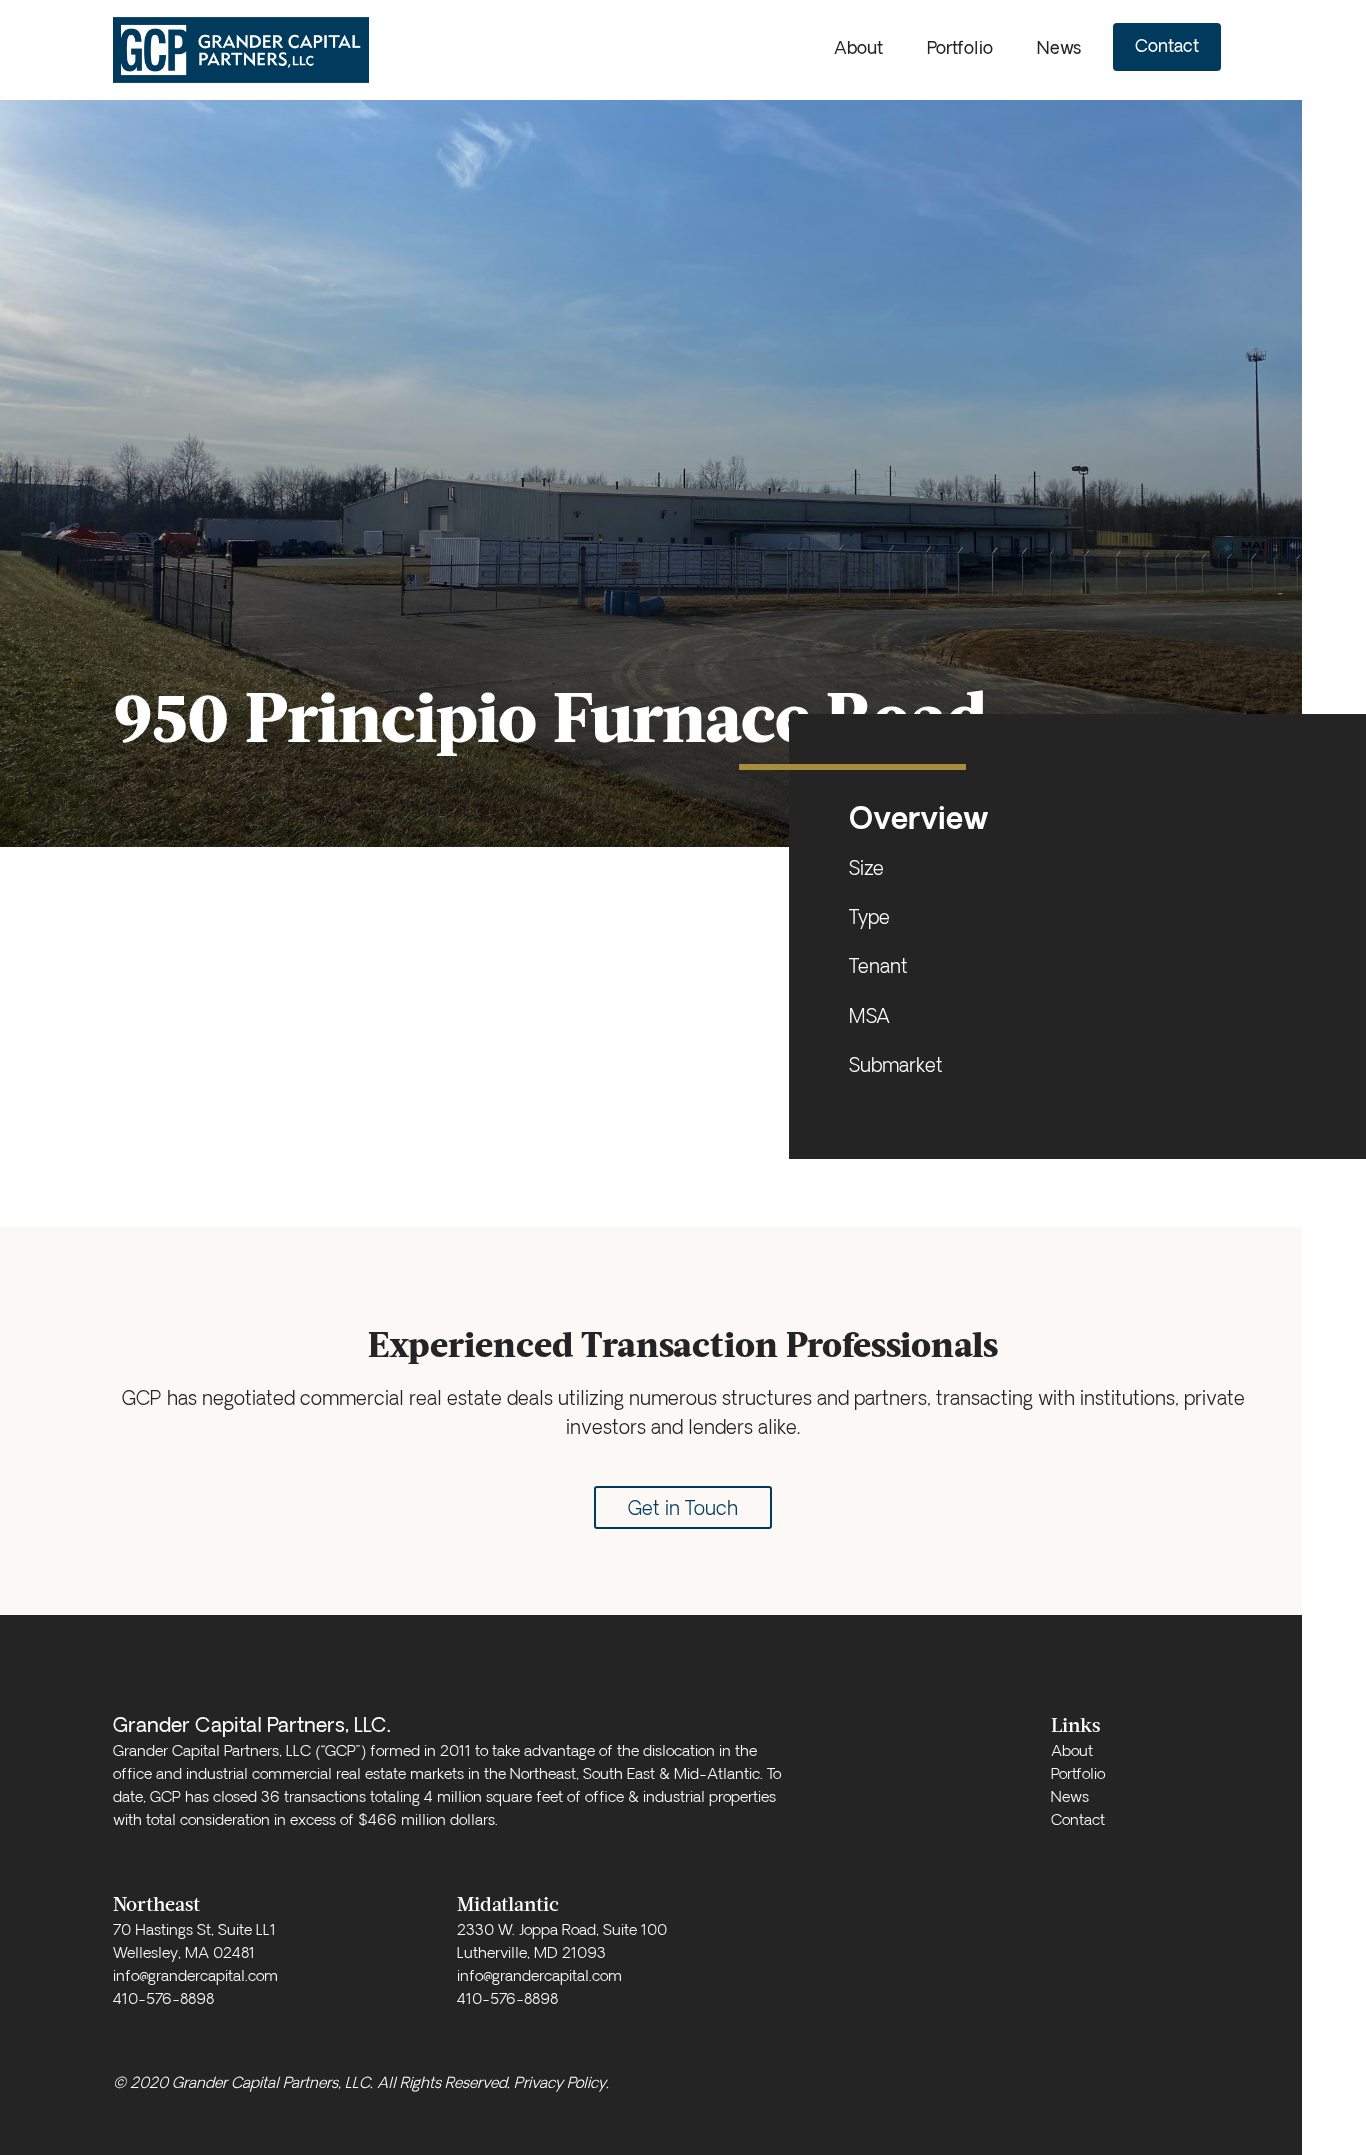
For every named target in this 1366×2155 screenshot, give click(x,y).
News (1059, 49)
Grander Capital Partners (248, 50)
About (858, 49)
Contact (1167, 47)
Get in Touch (683, 1510)
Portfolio (960, 49)
